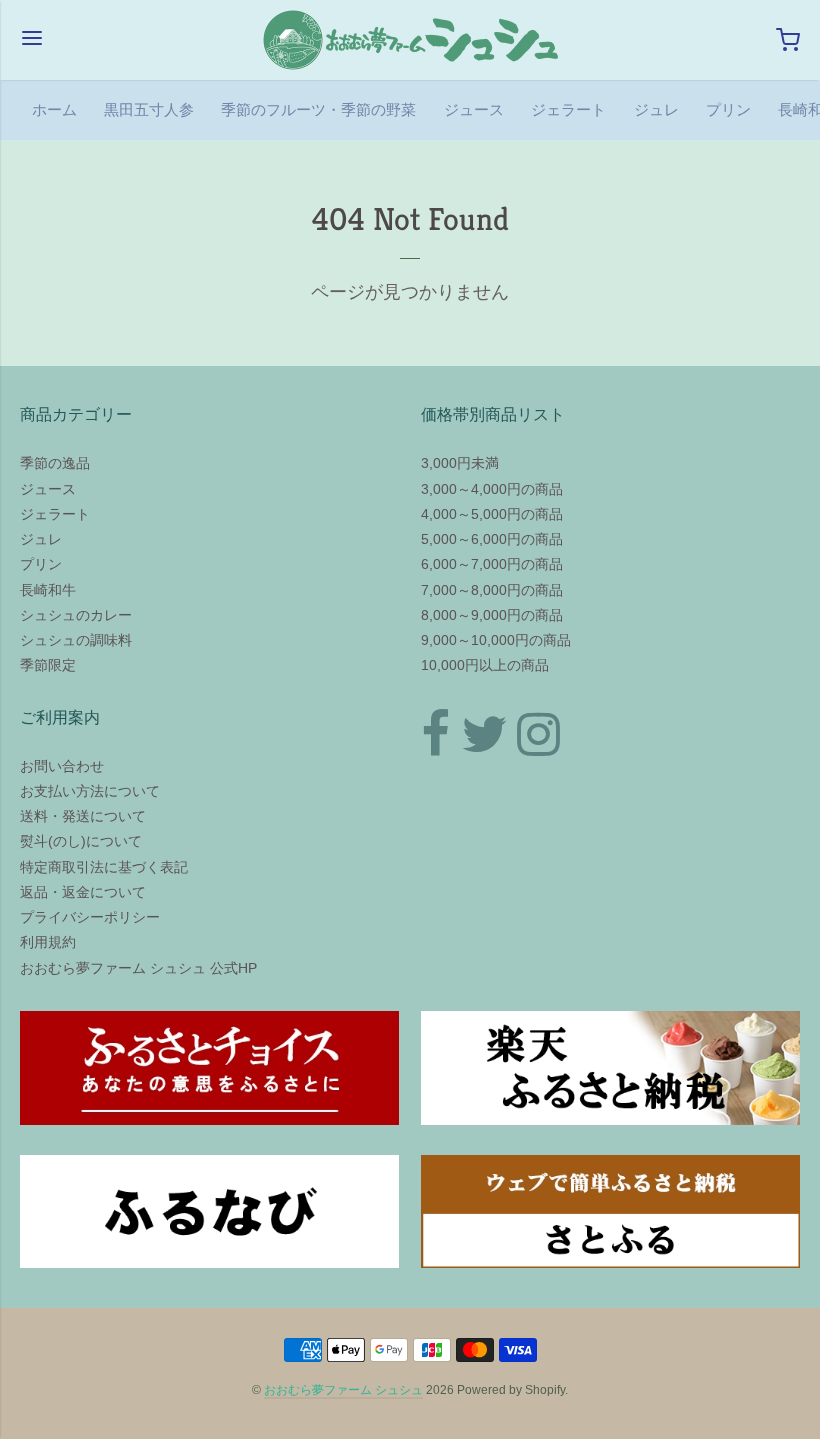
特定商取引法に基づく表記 (104, 867)
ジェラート (568, 109)
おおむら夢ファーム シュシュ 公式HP (138, 968)
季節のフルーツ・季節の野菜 (318, 109)
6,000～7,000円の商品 (492, 564)
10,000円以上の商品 (485, 665)
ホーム (54, 109)
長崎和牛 (48, 590)
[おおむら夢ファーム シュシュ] (410, 40)
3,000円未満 (460, 463)
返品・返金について (83, 892)
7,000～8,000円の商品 (492, 590)
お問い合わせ (62, 766)
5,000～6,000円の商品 (492, 539)
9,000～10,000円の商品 (496, 640)
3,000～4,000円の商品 (492, 489)
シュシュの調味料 (76, 640)
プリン (728, 109)
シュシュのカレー (76, 615)
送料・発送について (83, 816)
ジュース (474, 109)
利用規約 (48, 942)
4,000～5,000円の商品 (492, 514)
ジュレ (656, 109)
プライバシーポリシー (90, 917)
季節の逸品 (55, 463)
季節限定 (48, 665)
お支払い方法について (90, 791)
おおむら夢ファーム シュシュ (343, 1390)
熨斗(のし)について (81, 841)
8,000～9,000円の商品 (492, 615)
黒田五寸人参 (149, 109)
